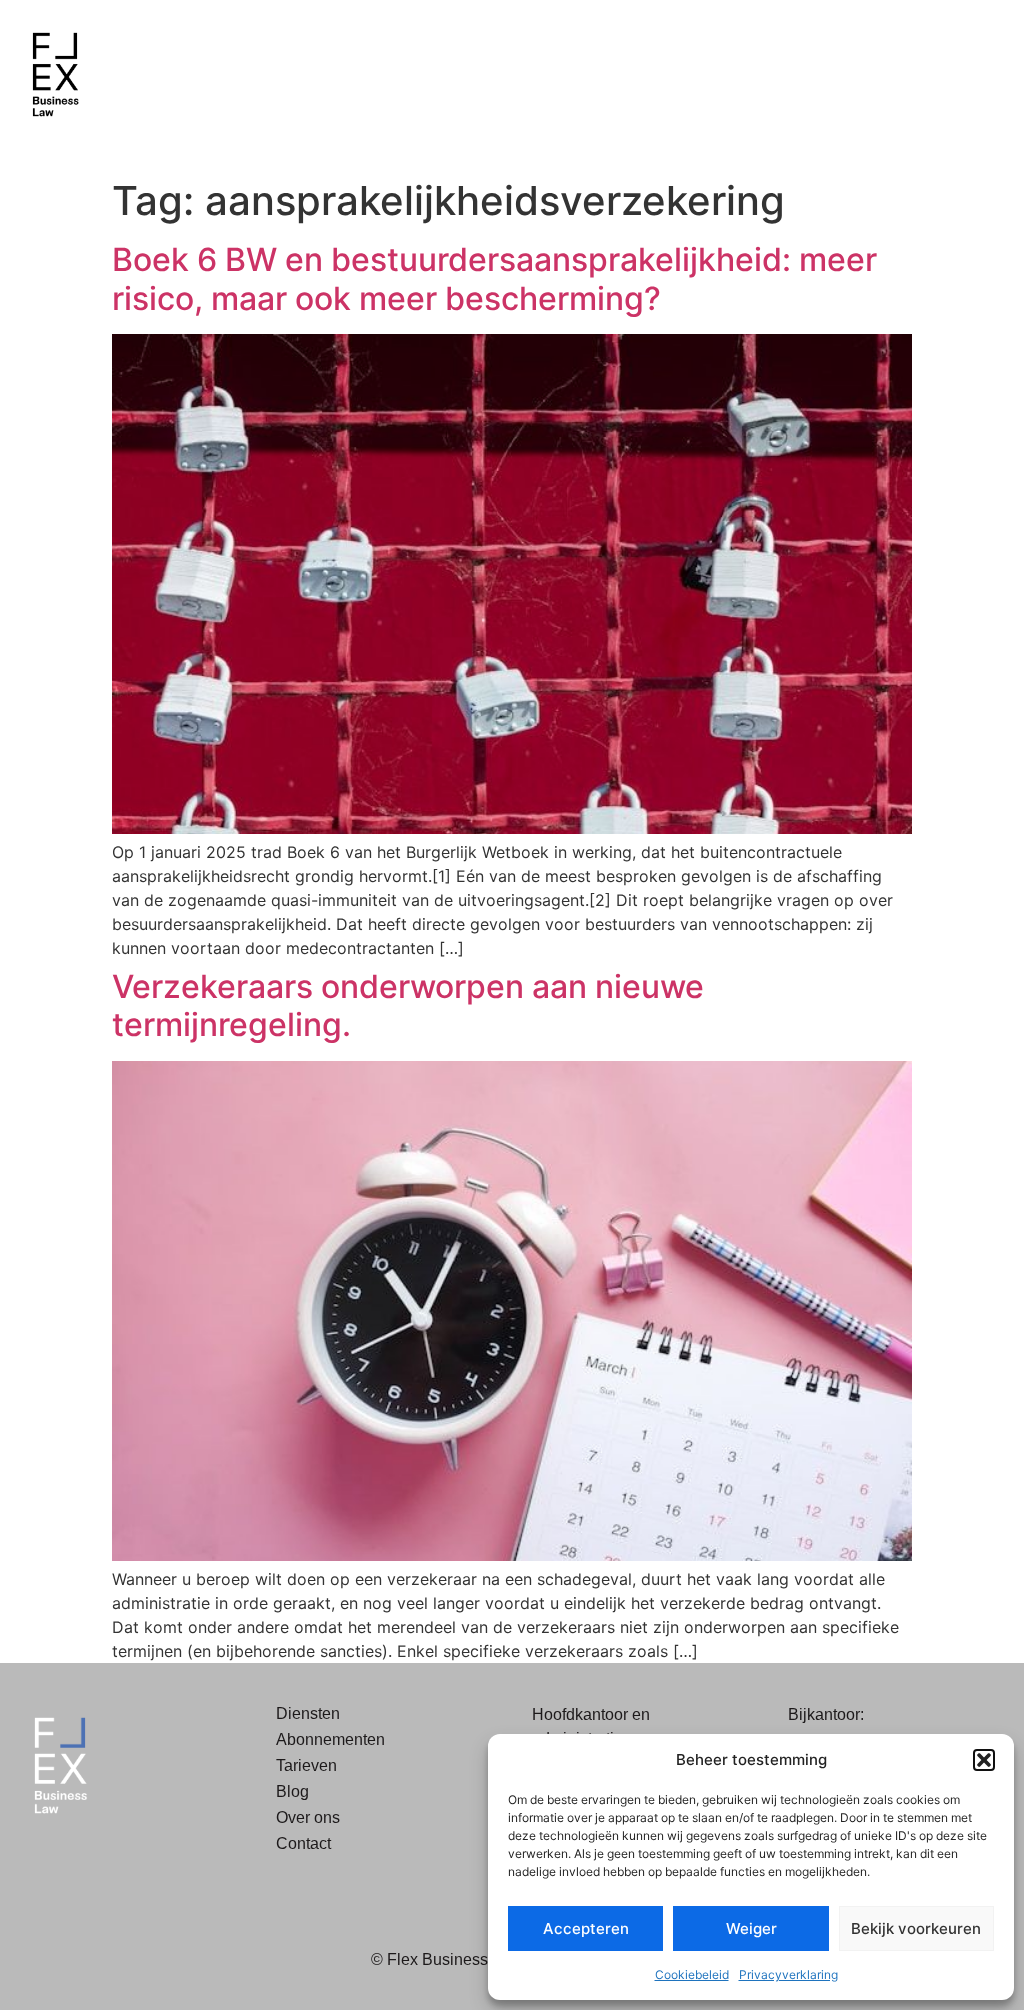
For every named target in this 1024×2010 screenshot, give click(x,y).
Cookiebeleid (692, 1974)
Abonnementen (330, 1739)
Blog (292, 1791)
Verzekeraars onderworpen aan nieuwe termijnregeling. (408, 1005)
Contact (303, 1843)
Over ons (308, 1817)
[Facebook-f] (35, 1863)
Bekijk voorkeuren (916, 1928)
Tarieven (306, 1765)
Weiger (751, 1928)
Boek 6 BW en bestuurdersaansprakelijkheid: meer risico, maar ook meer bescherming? (494, 278)
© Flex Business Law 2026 (466, 1959)
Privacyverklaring (788, 1974)
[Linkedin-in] (80, 1863)
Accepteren (586, 1928)
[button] (984, 1760)
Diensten (308, 1713)
